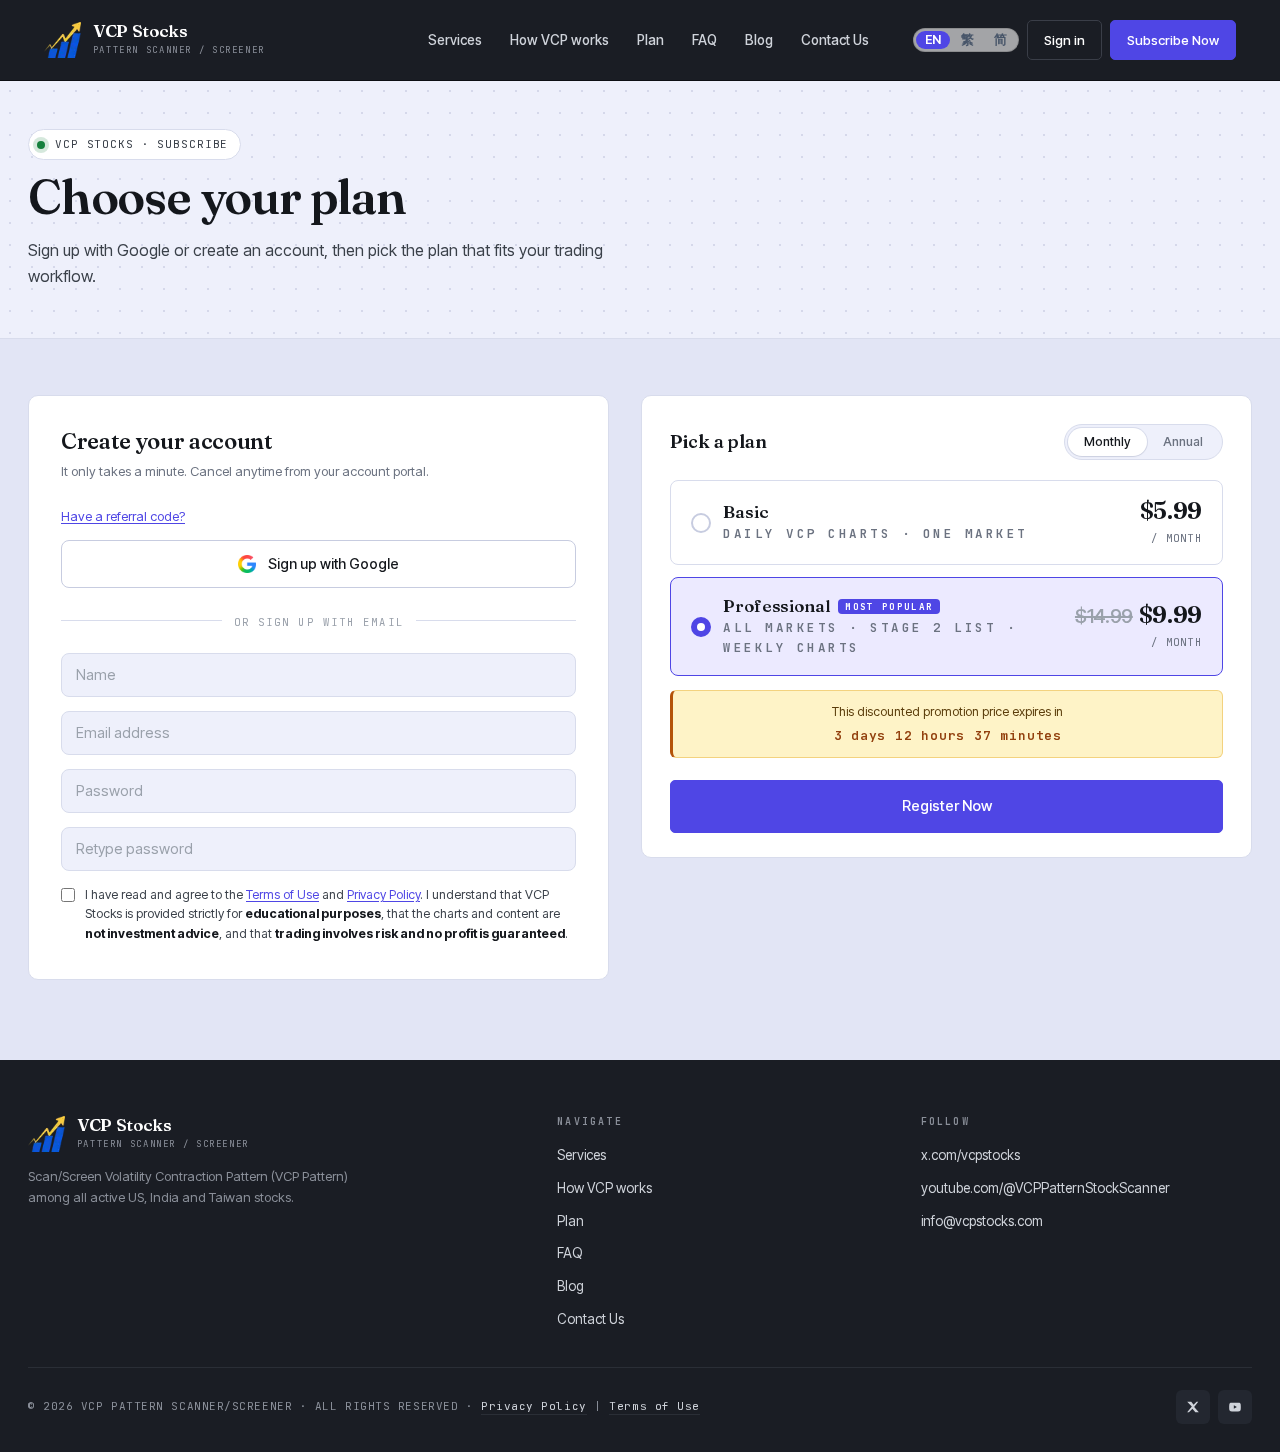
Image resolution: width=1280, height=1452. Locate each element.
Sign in (1064, 40)
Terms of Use (282, 894)
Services (455, 40)
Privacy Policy (383, 894)
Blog (759, 40)
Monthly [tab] (1107, 441)
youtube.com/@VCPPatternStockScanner (1045, 1188)
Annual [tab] (1183, 441)
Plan (650, 40)
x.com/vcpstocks (970, 1155)
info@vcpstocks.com (982, 1221)
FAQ (704, 40)
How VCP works (559, 40)
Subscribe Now (1173, 40)
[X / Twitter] (1193, 1407)
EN (933, 39)
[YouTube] (1235, 1407)
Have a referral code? (123, 516)
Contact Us (835, 40)
